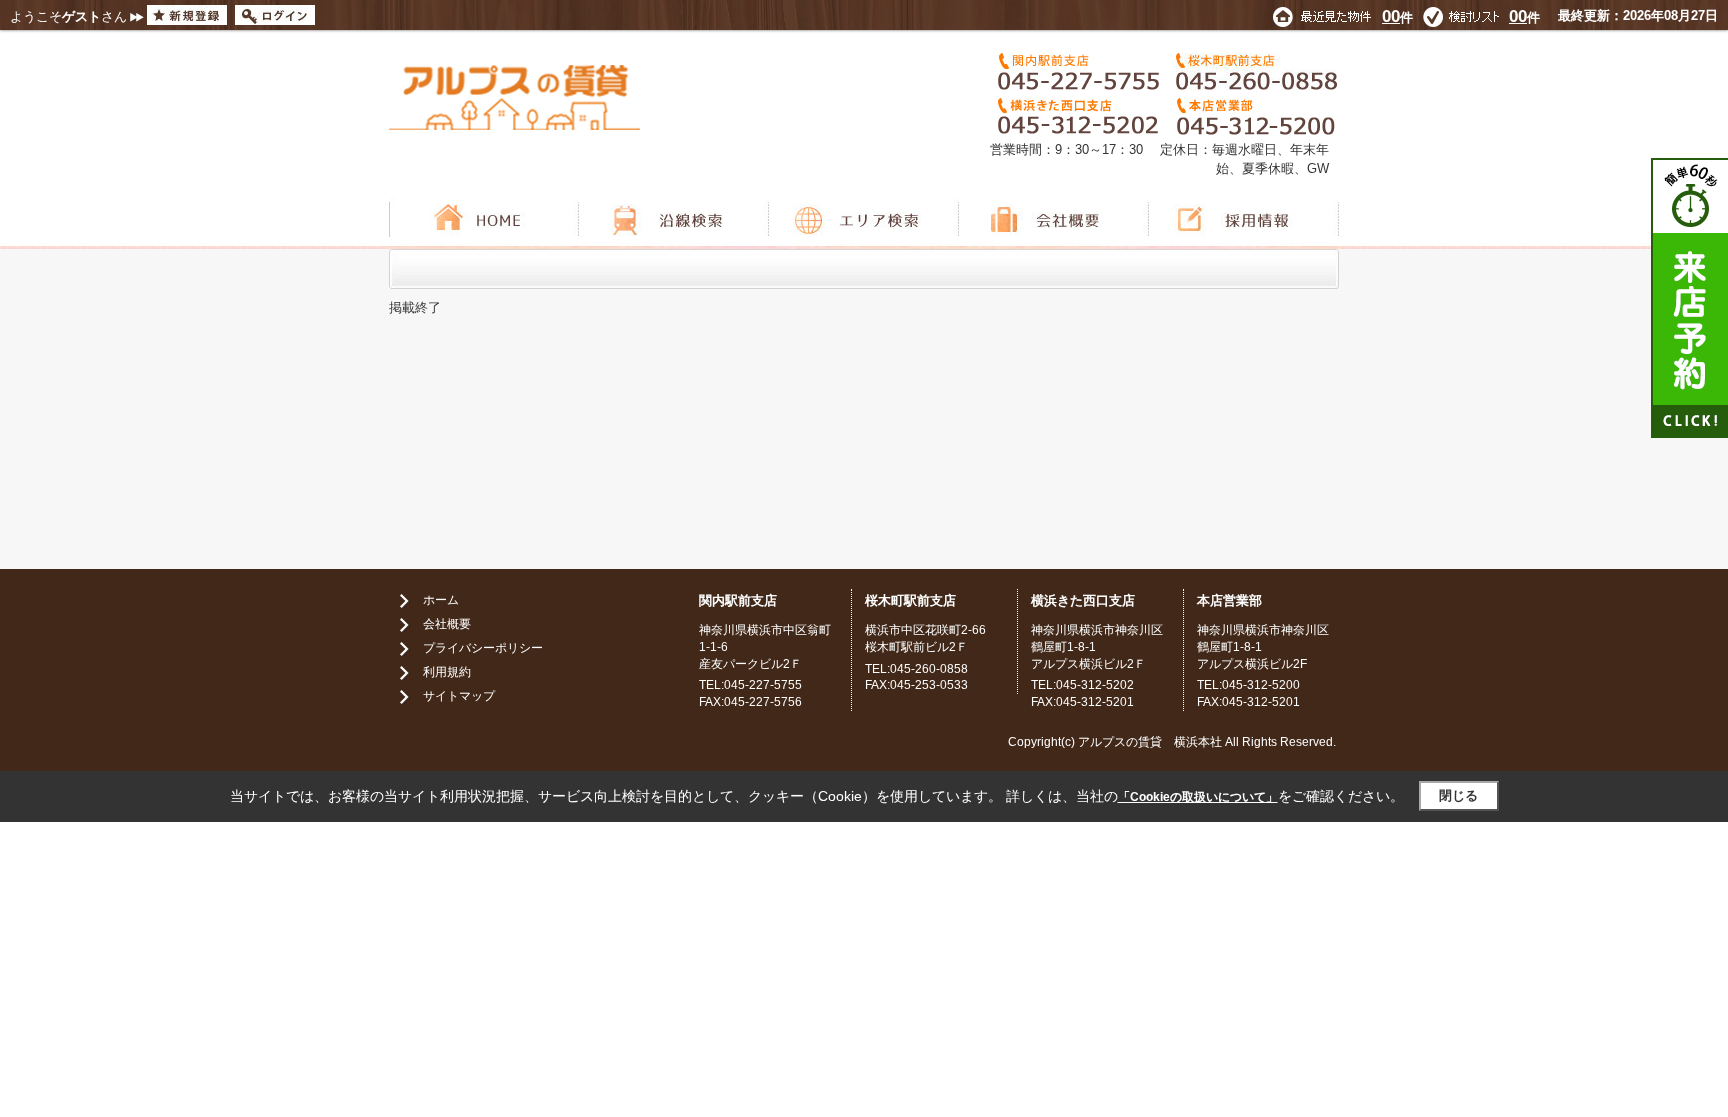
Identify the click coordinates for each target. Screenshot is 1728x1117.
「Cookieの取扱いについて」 (1198, 797)
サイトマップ (459, 696)
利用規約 (447, 672)
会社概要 (447, 624)
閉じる (1458, 795)
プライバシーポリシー (483, 648)
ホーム (441, 600)
